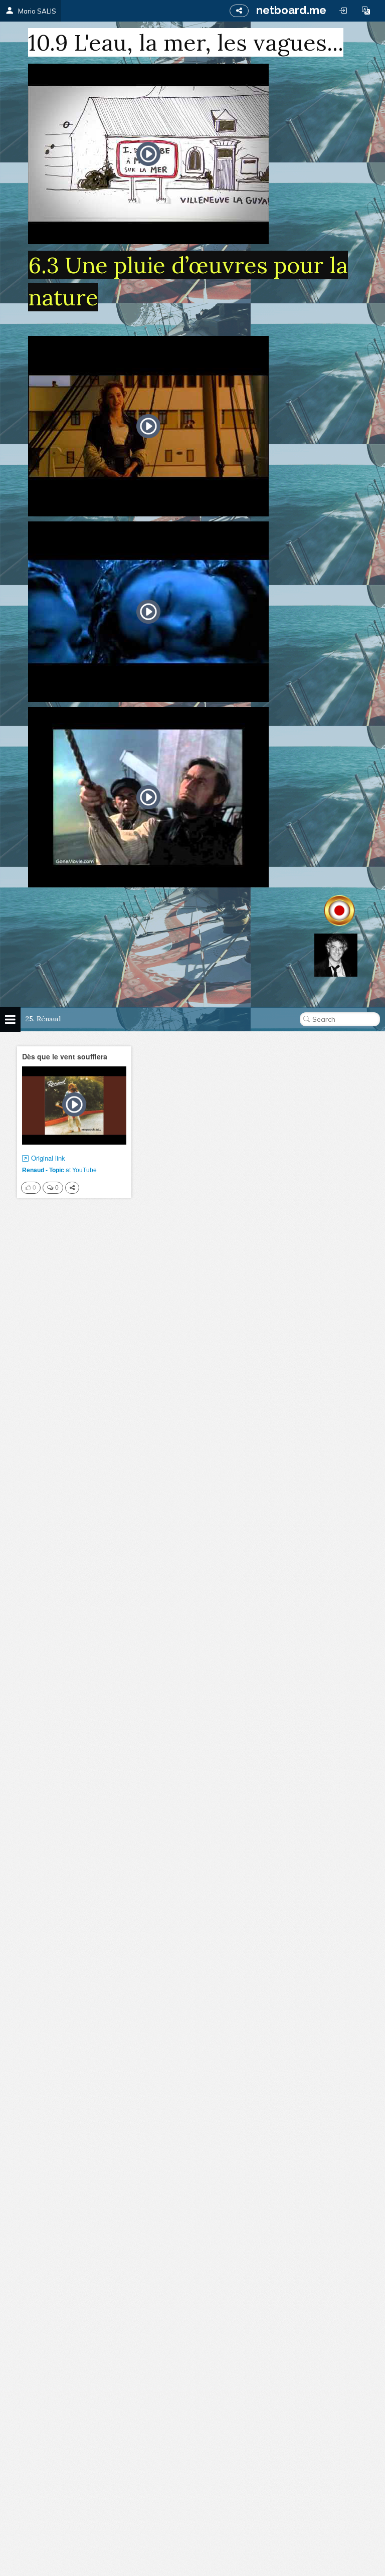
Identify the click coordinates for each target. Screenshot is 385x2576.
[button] (366, 11)
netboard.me (291, 10)
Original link (48, 1158)
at (59, 1169)
